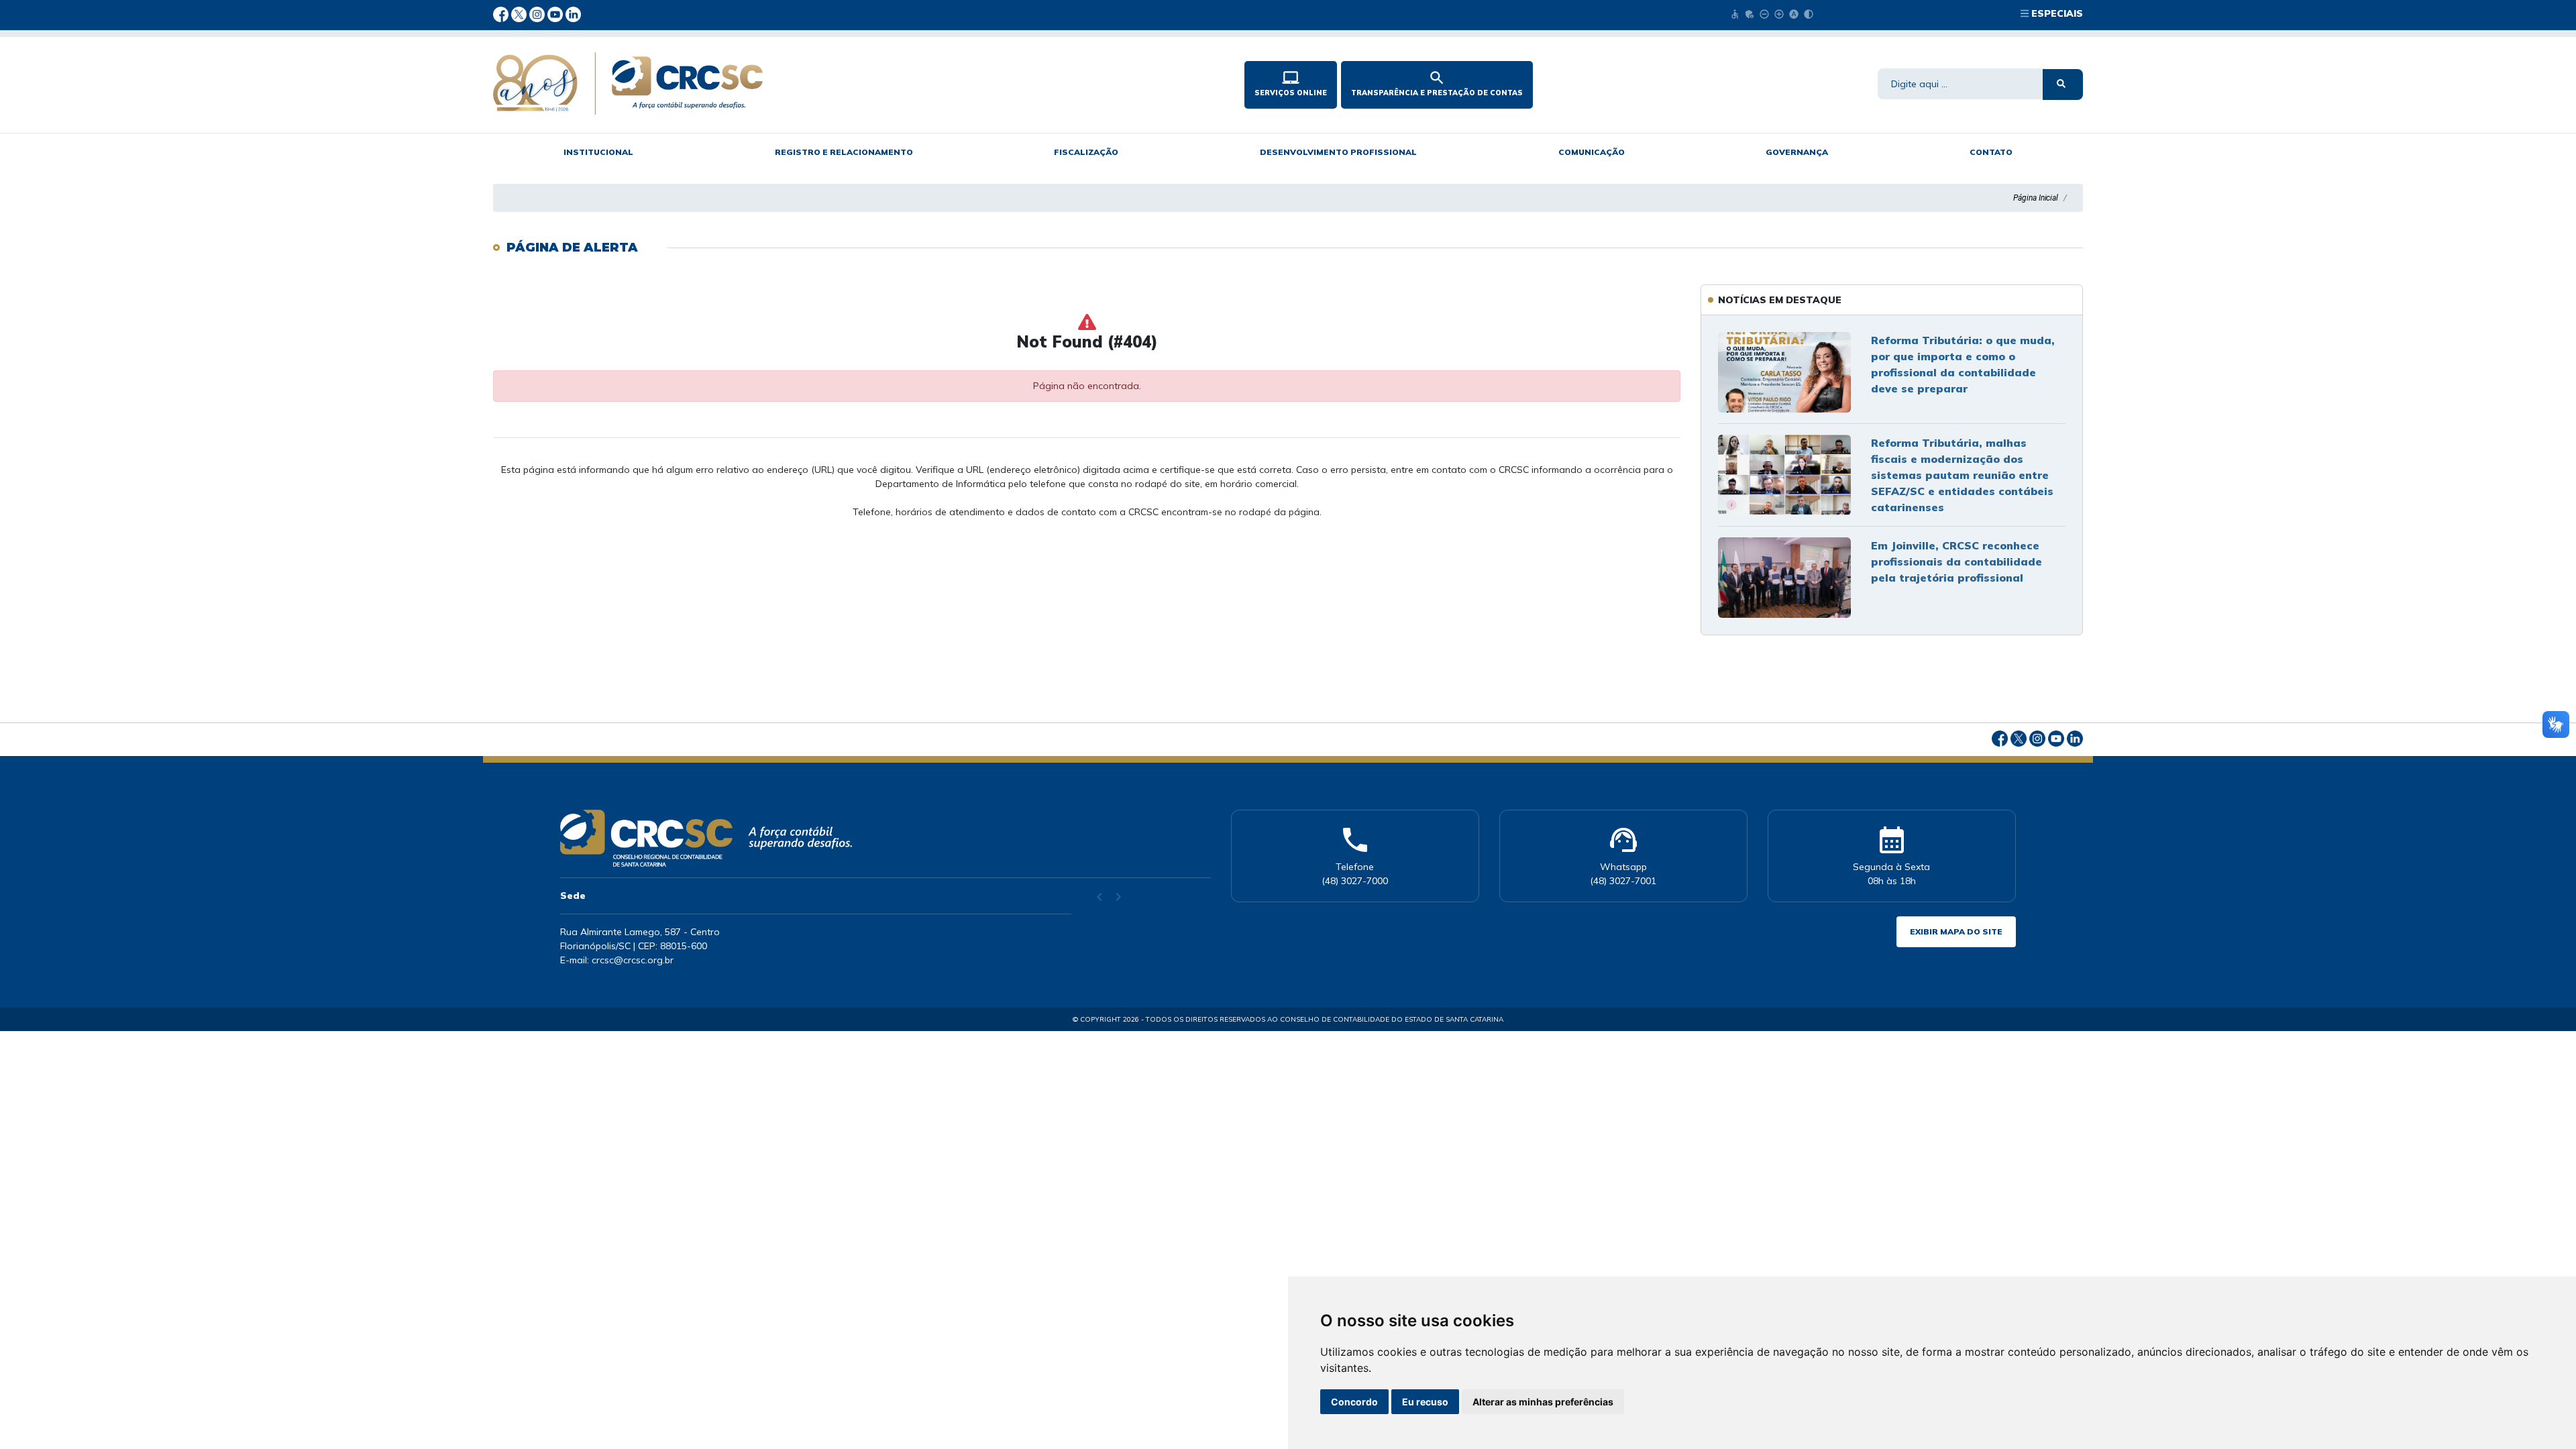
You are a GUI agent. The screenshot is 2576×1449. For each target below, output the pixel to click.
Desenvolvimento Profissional (1338, 152)
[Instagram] (538, 13)
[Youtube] (556, 13)
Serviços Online (1291, 83)
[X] (520, 13)
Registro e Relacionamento (844, 152)
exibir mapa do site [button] (1956, 931)
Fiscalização (1086, 152)
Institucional (598, 152)
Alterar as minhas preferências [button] (1543, 1402)
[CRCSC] (818, 84)
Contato (1991, 152)
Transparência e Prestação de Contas (1437, 83)
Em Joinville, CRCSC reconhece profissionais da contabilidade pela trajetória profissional (1956, 561)
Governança (1797, 152)
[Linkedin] (573, 13)
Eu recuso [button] (1425, 1402)
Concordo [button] (1354, 1402)
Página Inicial (2036, 198)
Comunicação (1592, 152)
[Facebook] (502, 13)
